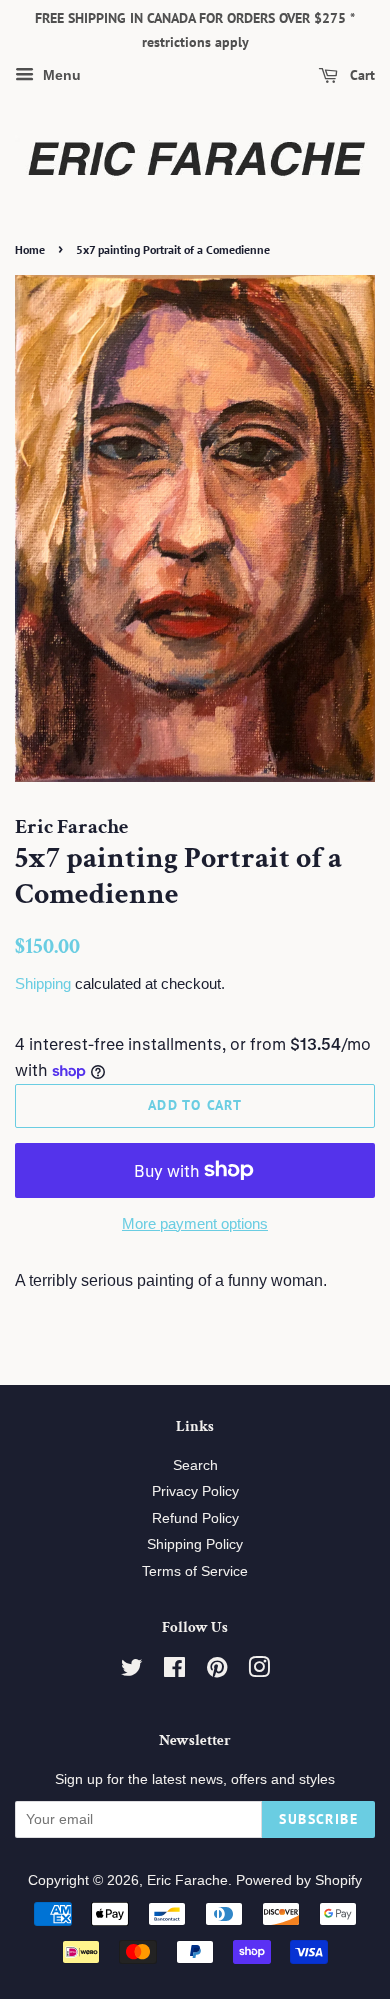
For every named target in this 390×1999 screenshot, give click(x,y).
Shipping (43, 983)
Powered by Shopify (299, 1880)
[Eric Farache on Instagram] (259, 1671)
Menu (60, 75)
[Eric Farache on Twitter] (132, 1671)
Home (30, 249)
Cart (360, 75)
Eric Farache (187, 1880)
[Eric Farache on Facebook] (174, 1671)
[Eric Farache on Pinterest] (217, 1671)
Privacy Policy (195, 1491)
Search (195, 1465)
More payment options (195, 1223)
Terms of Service (195, 1571)
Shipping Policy (195, 1544)
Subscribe (318, 1819)
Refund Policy (195, 1518)
